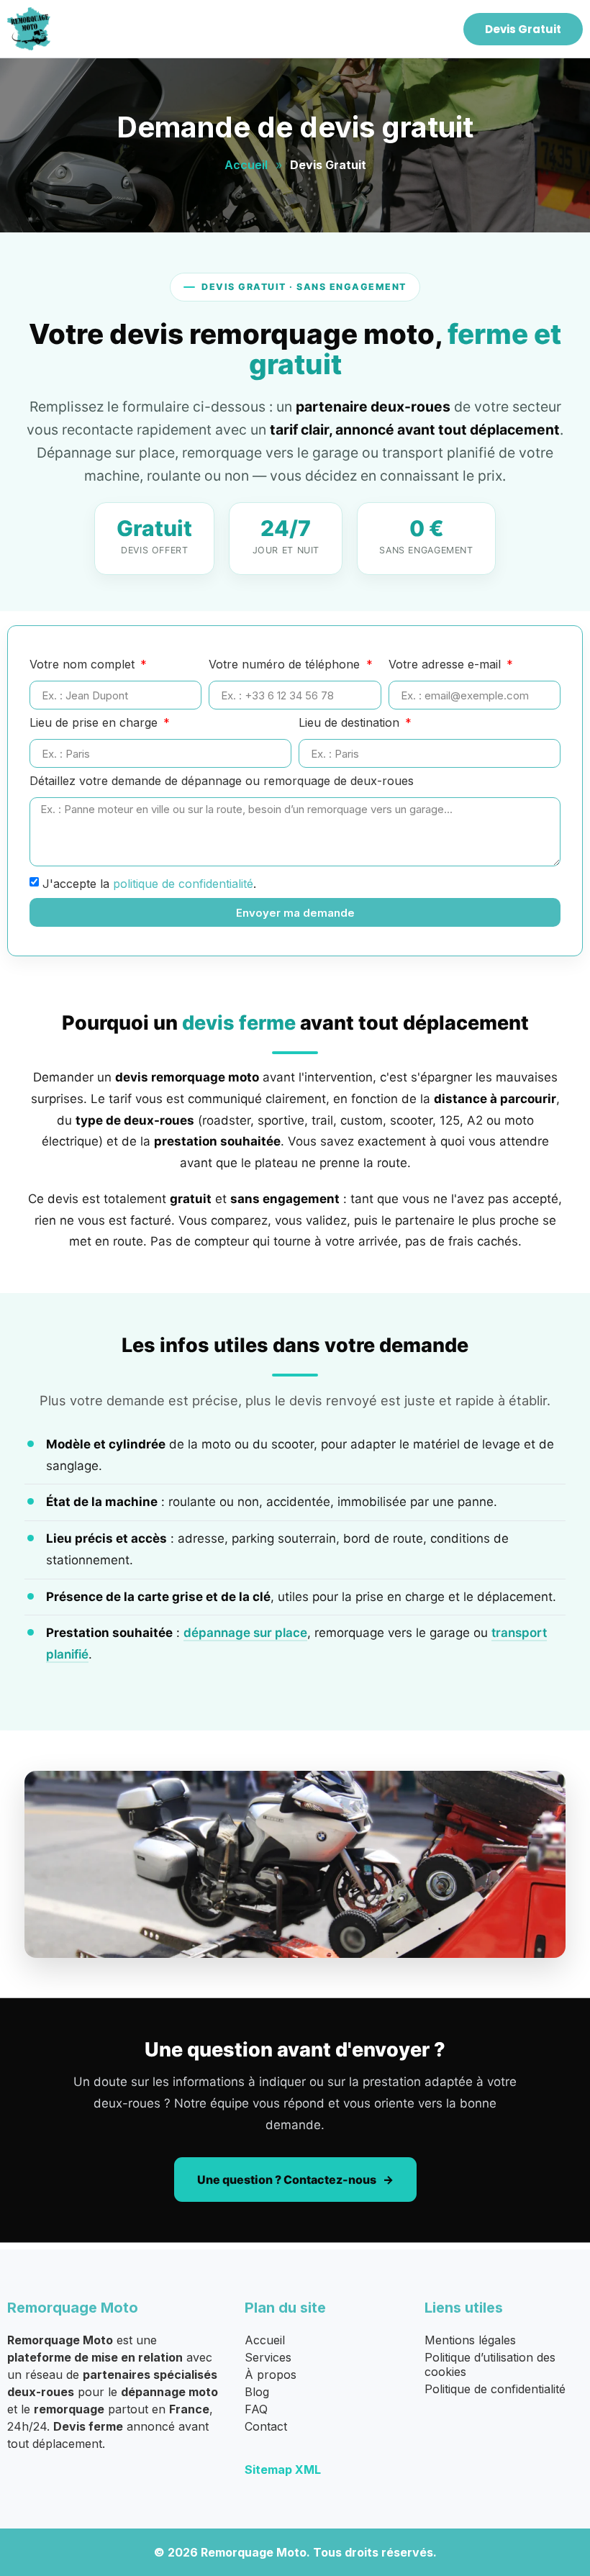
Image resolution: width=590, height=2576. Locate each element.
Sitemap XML (283, 2470)
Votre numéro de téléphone (286, 665)
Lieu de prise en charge (95, 723)
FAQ (256, 2409)
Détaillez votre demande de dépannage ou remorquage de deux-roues (222, 781)
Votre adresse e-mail (446, 665)
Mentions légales (470, 2340)
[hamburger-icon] (433, 29)
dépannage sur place (245, 1633)
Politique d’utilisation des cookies (490, 2364)
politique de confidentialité (183, 884)
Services (268, 2357)
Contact (266, 2426)
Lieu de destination (351, 723)
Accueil (246, 165)
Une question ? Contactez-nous (287, 2180)
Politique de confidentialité (495, 2389)
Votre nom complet (84, 665)
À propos (271, 2375)
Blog (257, 2392)
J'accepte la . (149, 884)
